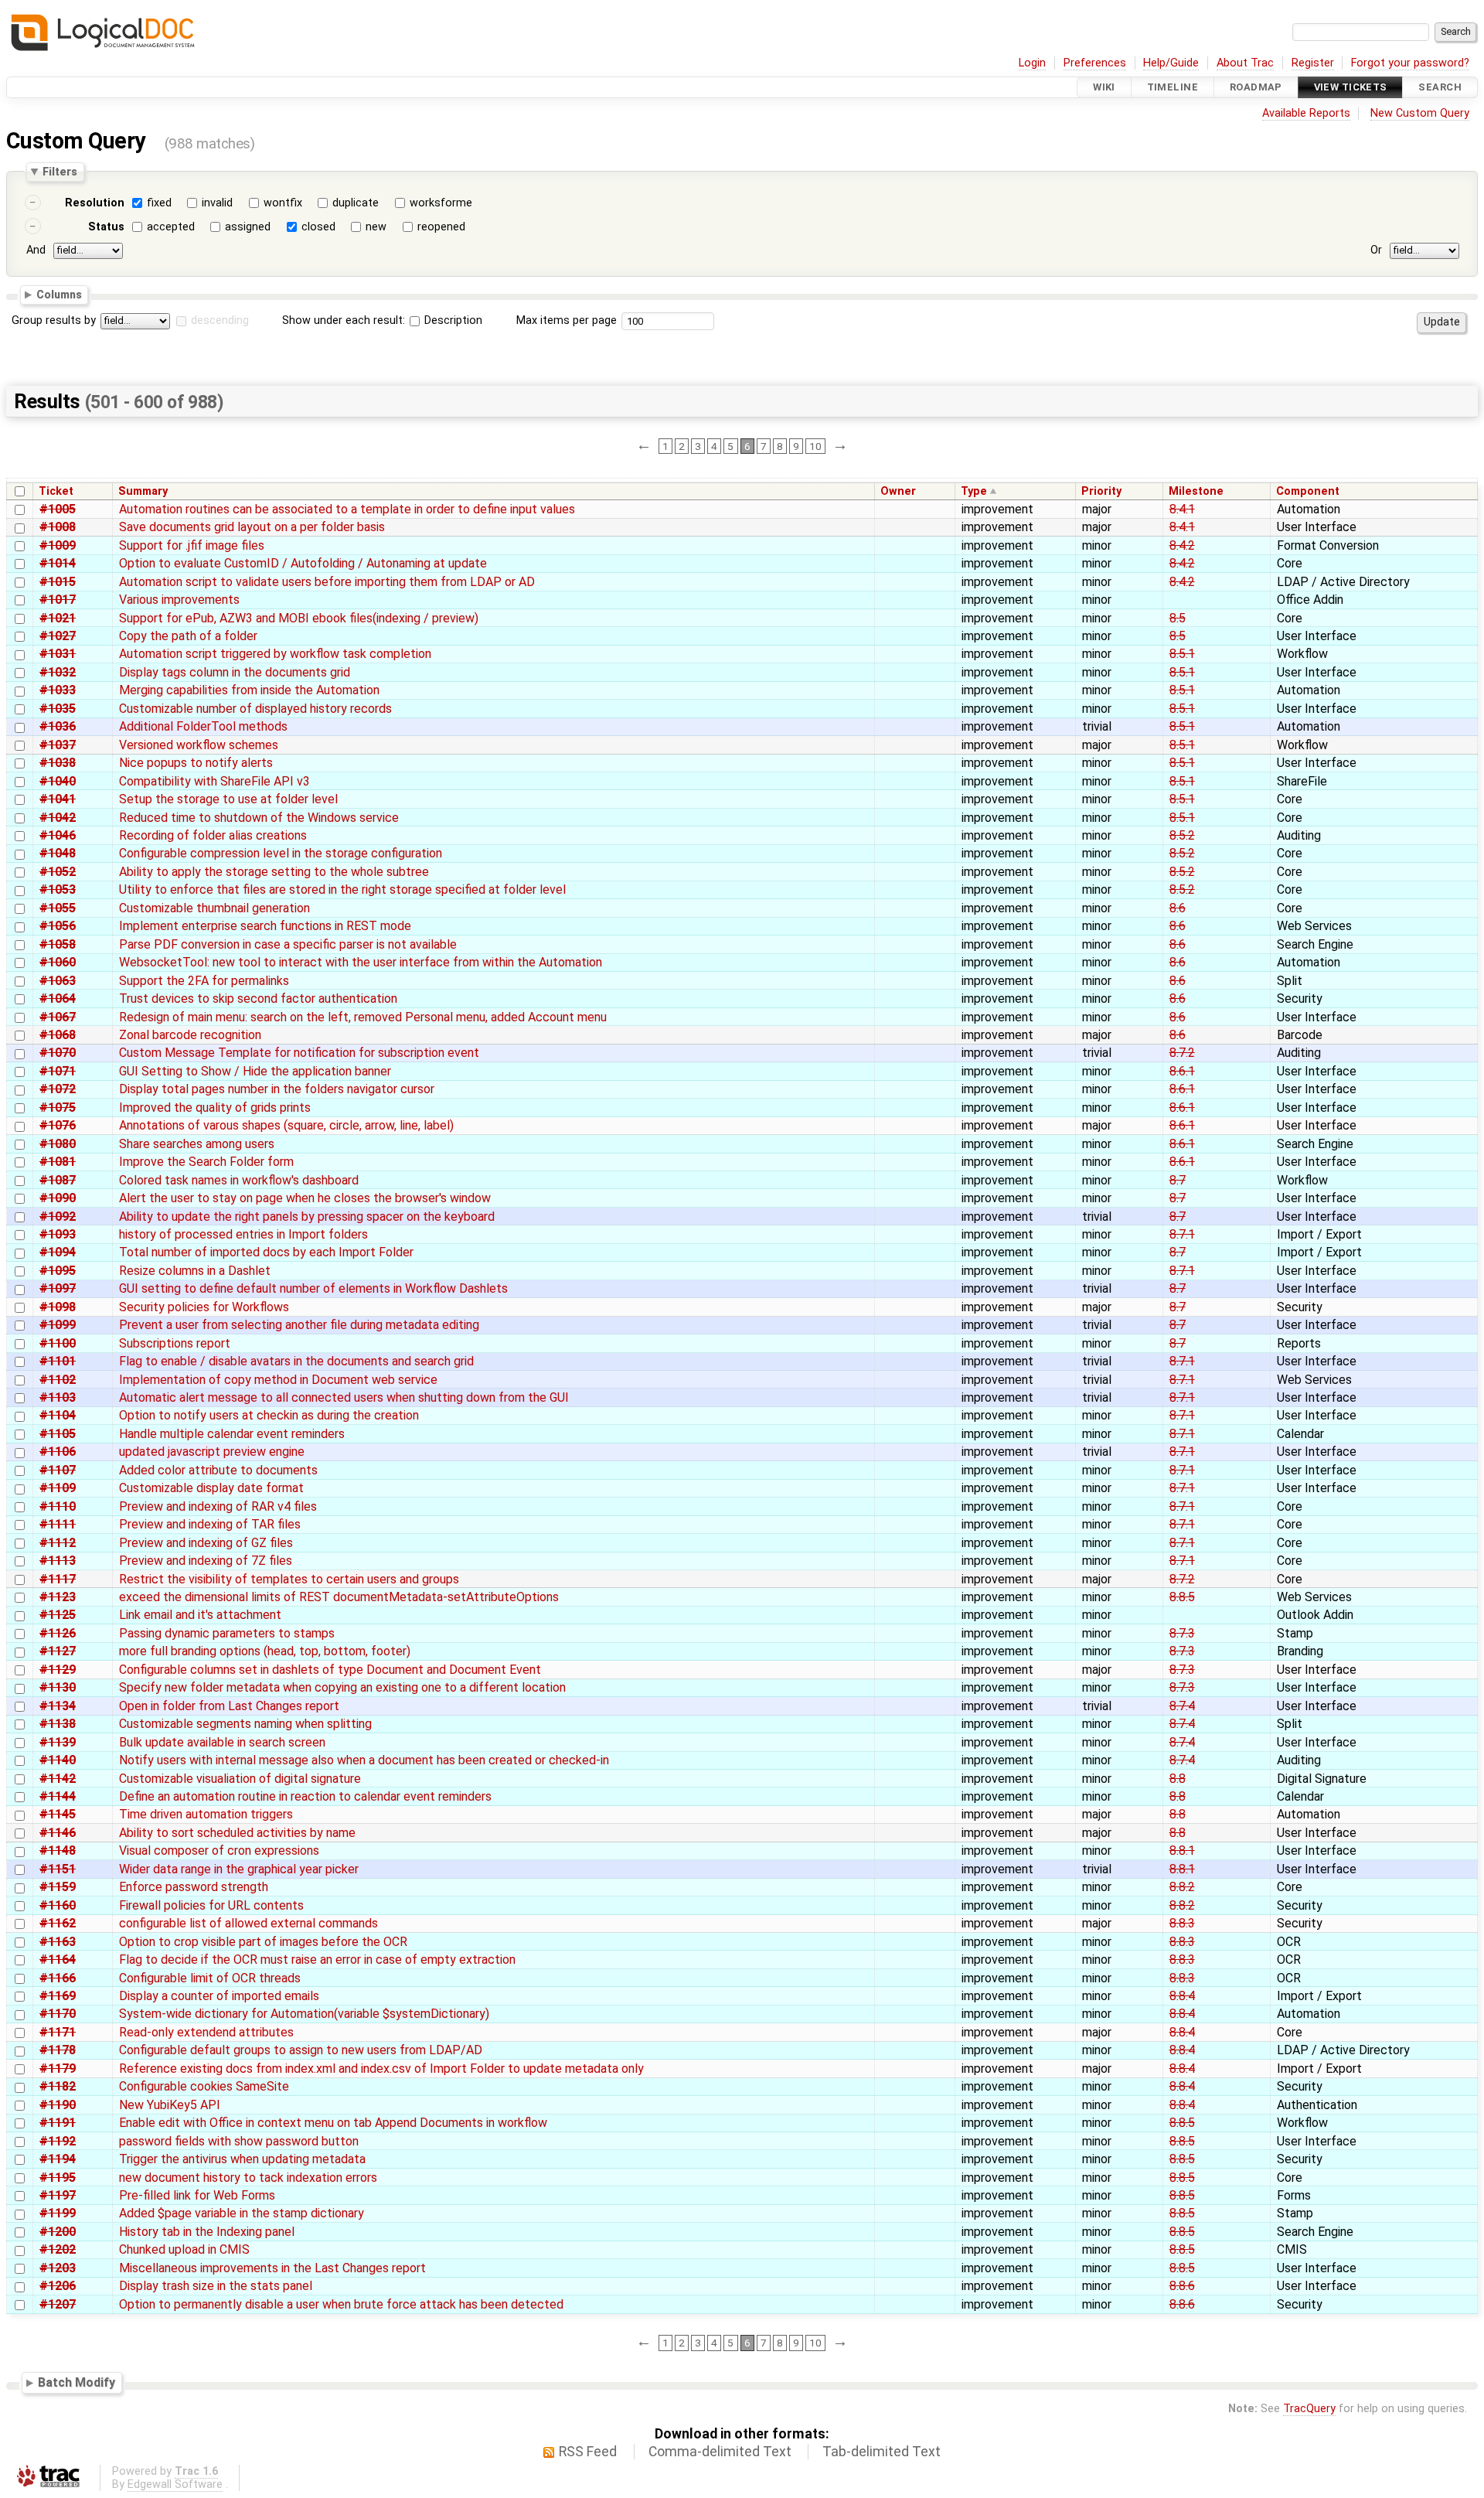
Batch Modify (77, 2382)
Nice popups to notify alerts (196, 763)
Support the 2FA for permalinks (204, 981)
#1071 (58, 1071)
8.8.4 (1182, 1996)
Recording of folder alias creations (213, 835)
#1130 (58, 1687)
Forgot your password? (1410, 63)
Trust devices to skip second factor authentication (258, 999)
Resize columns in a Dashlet (195, 1271)
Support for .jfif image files (192, 545)
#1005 (58, 509)
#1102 (58, 1380)
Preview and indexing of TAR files (210, 1524)
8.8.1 (1182, 1850)
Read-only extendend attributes (206, 2032)
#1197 (58, 2195)
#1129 (58, 1670)
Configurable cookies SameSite (204, 2086)
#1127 (58, 1651)
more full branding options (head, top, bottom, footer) (265, 1651)
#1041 (58, 799)
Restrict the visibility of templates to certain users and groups (289, 1579)
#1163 (58, 1942)
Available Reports (1306, 113)
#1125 (58, 1615)
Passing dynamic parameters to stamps (227, 1633)
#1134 (58, 1706)
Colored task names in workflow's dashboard (239, 1180)
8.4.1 (1182, 509)
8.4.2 (1182, 545)
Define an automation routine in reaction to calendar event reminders (305, 1796)
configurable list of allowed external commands (248, 1923)
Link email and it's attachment (200, 1615)
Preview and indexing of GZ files (206, 1543)
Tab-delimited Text (882, 2452)
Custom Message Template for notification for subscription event (299, 1053)
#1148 (58, 1850)
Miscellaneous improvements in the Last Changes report (272, 2268)
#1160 (58, 1905)
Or (1376, 250)
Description (452, 320)
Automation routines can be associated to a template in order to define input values (347, 509)
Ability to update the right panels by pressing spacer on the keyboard (307, 1217)
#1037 (58, 745)
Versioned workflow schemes (199, 745)
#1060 (58, 962)
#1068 (58, 1035)
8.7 (1178, 1180)
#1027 (58, 636)
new (376, 227)
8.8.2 (1182, 1887)
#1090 (58, 1198)
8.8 (1178, 1779)
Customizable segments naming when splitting (245, 1724)
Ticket (56, 491)
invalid (217, 203)
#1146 (58, 1833)
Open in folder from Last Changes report (229, 1706)
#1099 (58, 1325)
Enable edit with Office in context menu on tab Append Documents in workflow (333, 2123)
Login (1032, 63)
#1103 (58, 1397)
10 (815, 446)
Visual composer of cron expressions (219, 1850)
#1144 (58, 1796)
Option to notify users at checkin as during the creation (269, 1415)
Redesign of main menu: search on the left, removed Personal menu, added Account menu (363, 1017)
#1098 (58, 1307)
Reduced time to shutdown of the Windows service (259, 818)
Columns (59, 294)
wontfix (283, 203)
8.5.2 (1182, 835)
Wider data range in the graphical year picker (239, 1869)
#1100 (58, 1343)
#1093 (58, 1234)
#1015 (58, 582)
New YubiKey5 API (170, 2105)
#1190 (58, 2105)
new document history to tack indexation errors (248, 2178)
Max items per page (567, 320)
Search (1440, 87)
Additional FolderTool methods (203, 726)
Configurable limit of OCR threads (210, 1978)
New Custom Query (1420, 113)
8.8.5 (1182, 1597)
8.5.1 (1182, 654)
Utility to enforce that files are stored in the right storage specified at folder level (342, 889)
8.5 (1178, 618)
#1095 (58, 1271)
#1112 (58, 1543)
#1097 (58, 1288)
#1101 (58, 1361)
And (36, 250)
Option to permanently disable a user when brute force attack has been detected (341, 2304)
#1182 (58, 2086)
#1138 (58, 1724)
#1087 (58, 1180)
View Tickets (1351, 87)
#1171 (58, 2032)
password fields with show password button (239, 2141)
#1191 (58, 2123)
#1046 (58, 835)
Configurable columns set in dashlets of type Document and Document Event (330, 1670)
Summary (143, 491)
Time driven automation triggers (206, 1814)
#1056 (58, 926)
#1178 (58, 2050)
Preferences (1095, 63)
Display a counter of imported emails (219, 1996)
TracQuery (1309, 2409)
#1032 (58, 672)
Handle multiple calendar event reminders (232, 1434)
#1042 (58, 818)
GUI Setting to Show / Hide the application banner (255, 1071)
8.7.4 (1182, 1706)
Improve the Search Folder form (206, 1162)
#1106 (58, 1452)
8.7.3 (1182, 1633)
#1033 (58, 690)
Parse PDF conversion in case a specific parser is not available (288, 944)
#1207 (58, 2304)
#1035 (58, 709)
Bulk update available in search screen (222, 1742)
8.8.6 (1182, 2286)
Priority (1101, 491)
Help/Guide (1171, 63)
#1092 (58, 1217)
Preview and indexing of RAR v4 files (218, 1506)
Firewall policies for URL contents (211, 1905)
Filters (60, 172)
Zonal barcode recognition (190, 1035)
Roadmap (1256, 87)
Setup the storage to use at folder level (228, 799)
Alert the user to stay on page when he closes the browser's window (305, 1198)
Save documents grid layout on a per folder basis (252, 527)
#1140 (58, 1760)
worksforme (441, 203)
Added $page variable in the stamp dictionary (242, 2213)
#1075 (58, 1108)
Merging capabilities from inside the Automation (249, 690)
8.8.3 (1182, 1923)
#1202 (58, 2249)
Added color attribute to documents (218, 1470)
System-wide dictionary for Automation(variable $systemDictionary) (304, 2014)
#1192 (58, 2141)
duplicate (356, 203)
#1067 (58, 1017)
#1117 (58, 1579)
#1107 (58, 1470)
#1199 (58, 2213)
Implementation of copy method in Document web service (278, 1380)
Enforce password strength (194, 1887)
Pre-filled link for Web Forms (197, 2195)
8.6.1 (1182, 1071)
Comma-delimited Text (720, 2452)
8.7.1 (1182, 1234)
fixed (159, 203)
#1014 (58, 563)
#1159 (58, 1887)
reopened (441, 227)
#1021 (58, 618)
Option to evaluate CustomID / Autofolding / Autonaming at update (303, 563)
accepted (171, 227)
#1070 (58, 1053)
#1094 (58, 1252)
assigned (248, 227)
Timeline (1173, 87)
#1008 (58, 527)
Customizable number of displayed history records (255, 709)
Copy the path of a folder (188, 636)
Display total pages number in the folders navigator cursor (277, 1089)
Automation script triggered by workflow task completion (275, 654)
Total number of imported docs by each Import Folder (266, 1252)
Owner (898, 491)
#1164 (58, 1960)
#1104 (58, 1415)
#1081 (58, 1162)
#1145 (58, 1814)
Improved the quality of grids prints (215, 1108)
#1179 (58, 2069)
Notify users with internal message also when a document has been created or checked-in (364, 1760)
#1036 (58, 726)
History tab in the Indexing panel (207, 2232)
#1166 (58, 1978)
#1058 (58, 944)
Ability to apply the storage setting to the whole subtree (274, 872)
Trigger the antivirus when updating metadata (242, 2159)
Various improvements (179, 600)
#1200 (58, 2232)
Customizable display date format (211, 1488)
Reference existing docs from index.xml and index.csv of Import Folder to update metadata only (381, 2069)
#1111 (58, 1524)
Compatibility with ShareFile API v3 (214, 781)
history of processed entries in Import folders (243, 1234)
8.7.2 (1182, 1053)
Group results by (54, 320)
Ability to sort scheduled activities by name (237, 1833)
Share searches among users (197, 1144)
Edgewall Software (175, 2484)
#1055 (58, 908)
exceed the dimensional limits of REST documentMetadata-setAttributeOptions (339, 1597)
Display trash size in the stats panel (216, 2286)
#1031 (58, 654)
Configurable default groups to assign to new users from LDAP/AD (301, 2050)
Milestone (1196, 491)
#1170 (58, 2014)
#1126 (58, 1633)
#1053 (58, 889)
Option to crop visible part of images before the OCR (263, 1942)
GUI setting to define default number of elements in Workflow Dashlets (313, 1288)
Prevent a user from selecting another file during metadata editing (299, 1325)
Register (1313, 63)
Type (974, 491)
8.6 (1178, 908)
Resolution (95, 203)
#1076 (58, 1125)
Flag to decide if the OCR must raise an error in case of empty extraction (317, 1960)
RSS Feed (588, 2452)
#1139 (58, 1742)
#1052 (58, 872)
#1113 (58, 1561)
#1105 (58, 1434)
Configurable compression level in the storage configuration (281, 853)
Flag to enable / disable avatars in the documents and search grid (296, 1361)
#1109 (58, 1488)
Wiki (1104, 87)
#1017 (58, 600)
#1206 (58, 2286)
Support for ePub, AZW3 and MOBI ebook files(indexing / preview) (299, 618)
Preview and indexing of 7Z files (206, 1561)
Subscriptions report (175, 1343)
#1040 (58, 781)
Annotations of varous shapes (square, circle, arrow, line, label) (286, 1125)
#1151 (58, 1869)
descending (220, 320)
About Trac (1245, 63)
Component (1308, 491)
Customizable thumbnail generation (214, 908)
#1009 (58, 545)
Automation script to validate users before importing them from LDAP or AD (327, 582)
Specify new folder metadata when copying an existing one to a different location (342, 1687)
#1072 (58, 1089)
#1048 (58, 853)
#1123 (58, 1597)
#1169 (58, 1996)
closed (318, 227)
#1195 (58, 2178)
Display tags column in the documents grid (235, 672)
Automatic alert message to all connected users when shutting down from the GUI (344, 1397)
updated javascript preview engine (212, 1452)
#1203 (58, 2268)
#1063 (58, 981)
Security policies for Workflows (204, 1307)
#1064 (58, 999)
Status (106, 227)
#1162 (58, 1923)
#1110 (58, 1506)
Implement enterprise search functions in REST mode (265, 926)
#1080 (58, 1144)
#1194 (58, 2159)
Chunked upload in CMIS (184, 2249)
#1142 (58, 1779)
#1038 (58, 763)
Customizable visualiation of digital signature (240, 1779)
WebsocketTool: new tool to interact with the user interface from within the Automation (361, 962)
